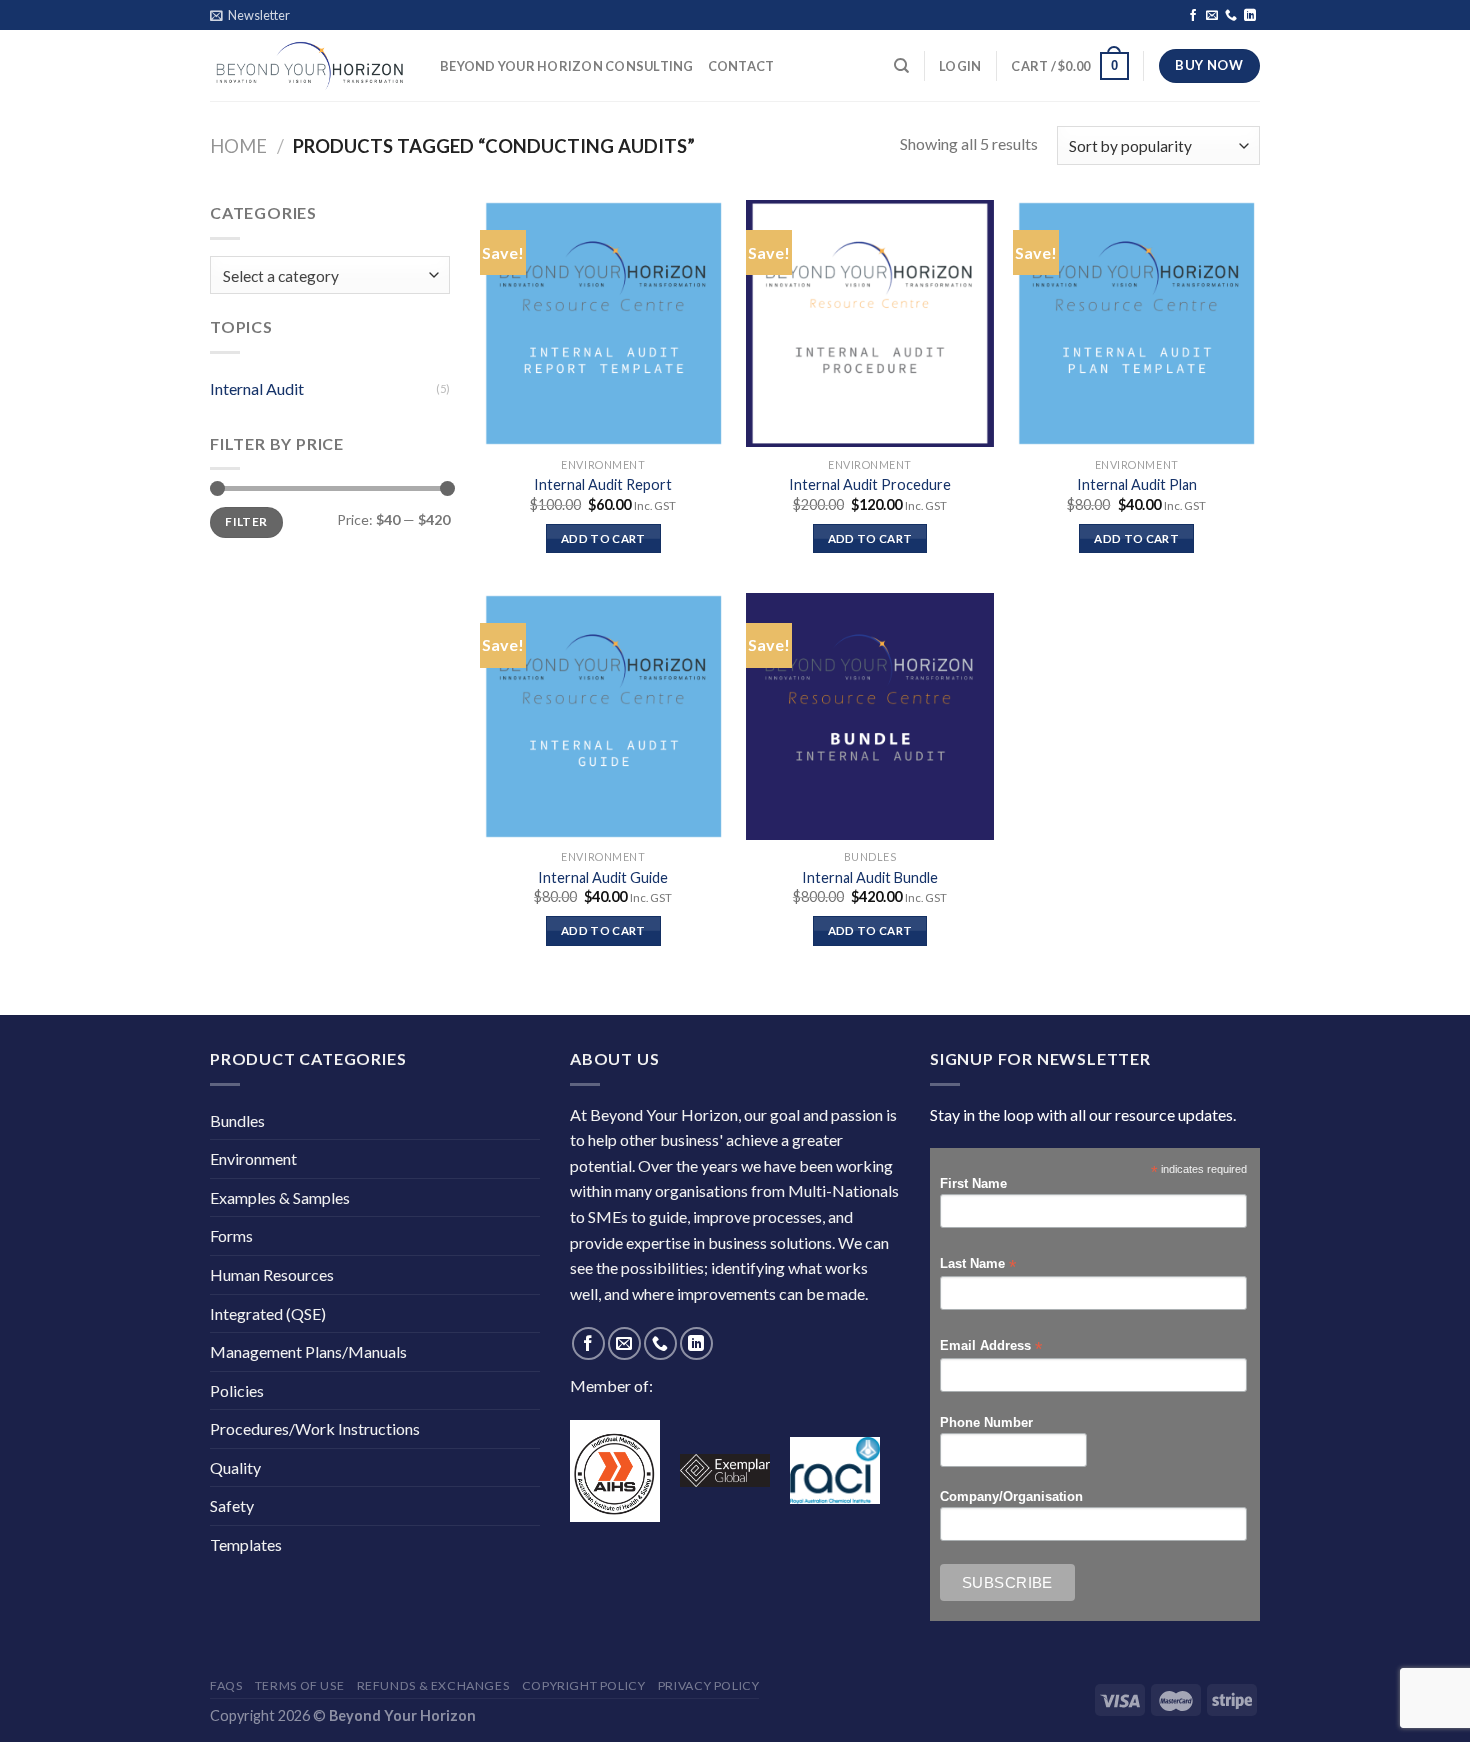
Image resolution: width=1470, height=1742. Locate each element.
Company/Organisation (1011, 1497)
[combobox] (330, 275)
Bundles (237, 1120)
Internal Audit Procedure (870, 484)
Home (238, 146)
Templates (246, 1544)
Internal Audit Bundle (870, 877)
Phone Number (986, 1423)
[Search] (901, 66)
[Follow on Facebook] (1193, 16)
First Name (973, 1184)
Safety (232, 1505)
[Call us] (1231, 16)
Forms (231, 1235)
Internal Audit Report (603, 484)
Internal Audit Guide (603, 877)
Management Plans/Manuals (308, 1351)
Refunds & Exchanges (433, 1685)
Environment (253, 1158)
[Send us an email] (1212, 16)
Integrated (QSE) (268, 1313)
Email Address (991, 1346)
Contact (741, 66)
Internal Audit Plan (1137, 484)
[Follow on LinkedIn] (1250, 16)
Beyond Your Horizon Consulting (567, 66)
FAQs (226, 1685)
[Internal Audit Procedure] (869, 323)
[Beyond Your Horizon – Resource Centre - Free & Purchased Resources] (310, 66)
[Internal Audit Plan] (1136, 323)
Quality (235, 1467)
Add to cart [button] (603, 538)
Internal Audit (257, 388)
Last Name (978, 1264)
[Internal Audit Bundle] (869, 716)
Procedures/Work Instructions (315, 1428)
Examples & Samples (280, 1197)
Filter (246, 521)
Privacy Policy (709, 1685)
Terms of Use (299, 1685)
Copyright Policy (584, 1685)
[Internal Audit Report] (603, 323)
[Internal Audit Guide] (603, 716)
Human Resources (272, 1274)
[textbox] (325, 276)
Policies (237, 1390)
